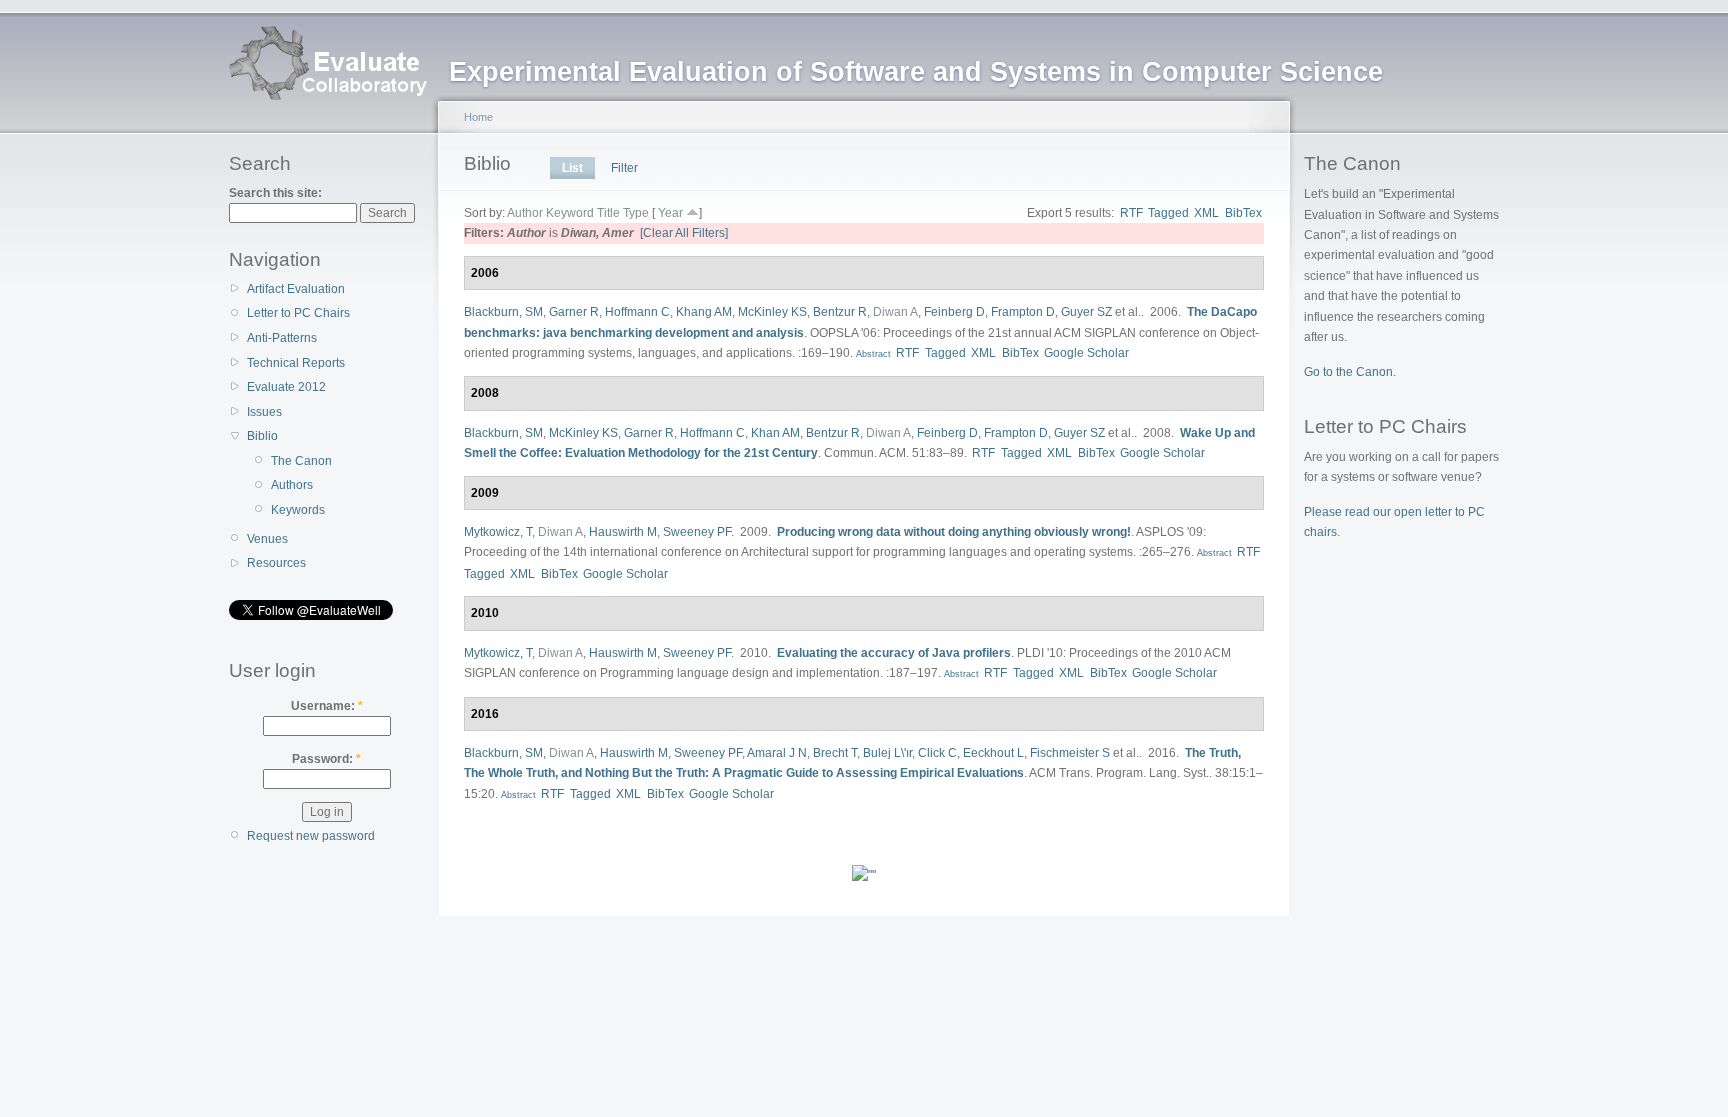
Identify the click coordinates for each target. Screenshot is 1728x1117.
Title (608, 213)
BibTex (1243, 213)
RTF (1131, 213)
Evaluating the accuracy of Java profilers (894, 653)
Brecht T (835, 753)
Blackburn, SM (503, 312)
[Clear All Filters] (684, 233)
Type (636, 213)
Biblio (262, 436)
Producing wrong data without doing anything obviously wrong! (954, 532)
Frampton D (1023, 312)
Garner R (574, 312)
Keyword (570, 213)
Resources (276, 563)
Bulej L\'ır (887, 753)
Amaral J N (777, 753)
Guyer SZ (1086, 312)
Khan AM (775, 433)
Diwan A (895, 312)
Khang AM (704, 312)
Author (525, 213)
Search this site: (275, 193)
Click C (937, 753)
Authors (292, 485)
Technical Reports (296, 363)
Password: (326, 759)
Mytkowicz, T (498, 532)
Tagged (1168, 213)
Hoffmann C (637, 312)
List (572, 168)
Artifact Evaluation (296, 289)
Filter (624, 168)
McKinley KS (772, 312)
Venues (267, 539)
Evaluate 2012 (286, 387)
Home (478, 117)
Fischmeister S (1070, 753)
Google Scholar (1086, 353)
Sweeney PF (697, 532)
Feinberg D (954, 312)
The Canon (301, 461)
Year (670, 213)
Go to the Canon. (1350, 372)
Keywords (298, 510)
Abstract (872, 354)
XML (1206, 213)
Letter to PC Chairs (298, 313)
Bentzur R (840, 312)
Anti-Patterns (282, 338)
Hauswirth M (623, 532)
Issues (264, 412)
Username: (327, 706)
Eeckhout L (993, 753)
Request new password (311, 836)
